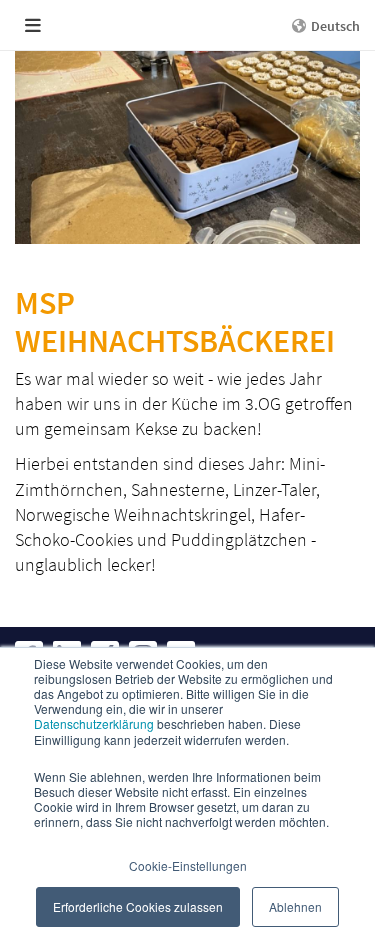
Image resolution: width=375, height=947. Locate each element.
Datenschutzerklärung (94, 723)
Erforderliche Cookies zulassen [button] (138, 906)
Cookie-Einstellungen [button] (188, 865)
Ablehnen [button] (295, 906)
